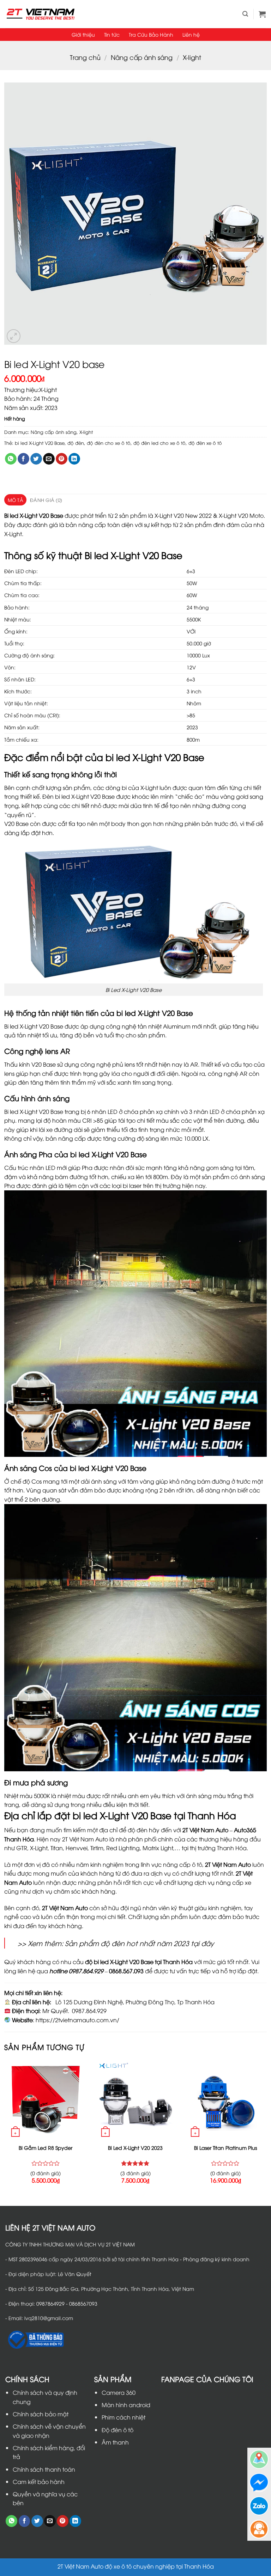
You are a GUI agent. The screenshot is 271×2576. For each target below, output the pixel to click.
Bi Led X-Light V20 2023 (135, 2148)
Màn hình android (126, 2405)
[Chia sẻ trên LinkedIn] (74, 459)
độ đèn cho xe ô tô (109, 443)
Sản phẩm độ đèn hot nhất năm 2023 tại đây (139, 1943)
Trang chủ (85, 57)
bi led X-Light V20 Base (40, 443)
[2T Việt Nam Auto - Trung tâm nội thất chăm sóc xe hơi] (41, 14)
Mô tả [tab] (16, 500)
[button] (245, 14)
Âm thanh (115, 2442)
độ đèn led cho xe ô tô (159, 443)
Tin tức (112, 34)
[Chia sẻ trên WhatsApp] (11, 459)
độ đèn (76, 443)
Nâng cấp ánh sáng (142, 57)
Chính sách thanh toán (44, 2469)
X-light (192, 57)
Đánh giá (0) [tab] (46, 500)
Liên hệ (191, 34)
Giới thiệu (83, 34)
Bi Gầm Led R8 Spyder (46, 2148)
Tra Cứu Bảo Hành (151, 34)
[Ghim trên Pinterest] (62, 459)
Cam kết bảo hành (39, 2482)
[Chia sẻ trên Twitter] (36, 459)
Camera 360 (119, 2392)
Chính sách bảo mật (41, 2414)
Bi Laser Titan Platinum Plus (225, 2148)
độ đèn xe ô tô (205, 443)
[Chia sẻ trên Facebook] (23, 459)
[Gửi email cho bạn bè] (49, 459)
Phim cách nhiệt (124, 2417)
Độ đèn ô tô (118, 2430)
